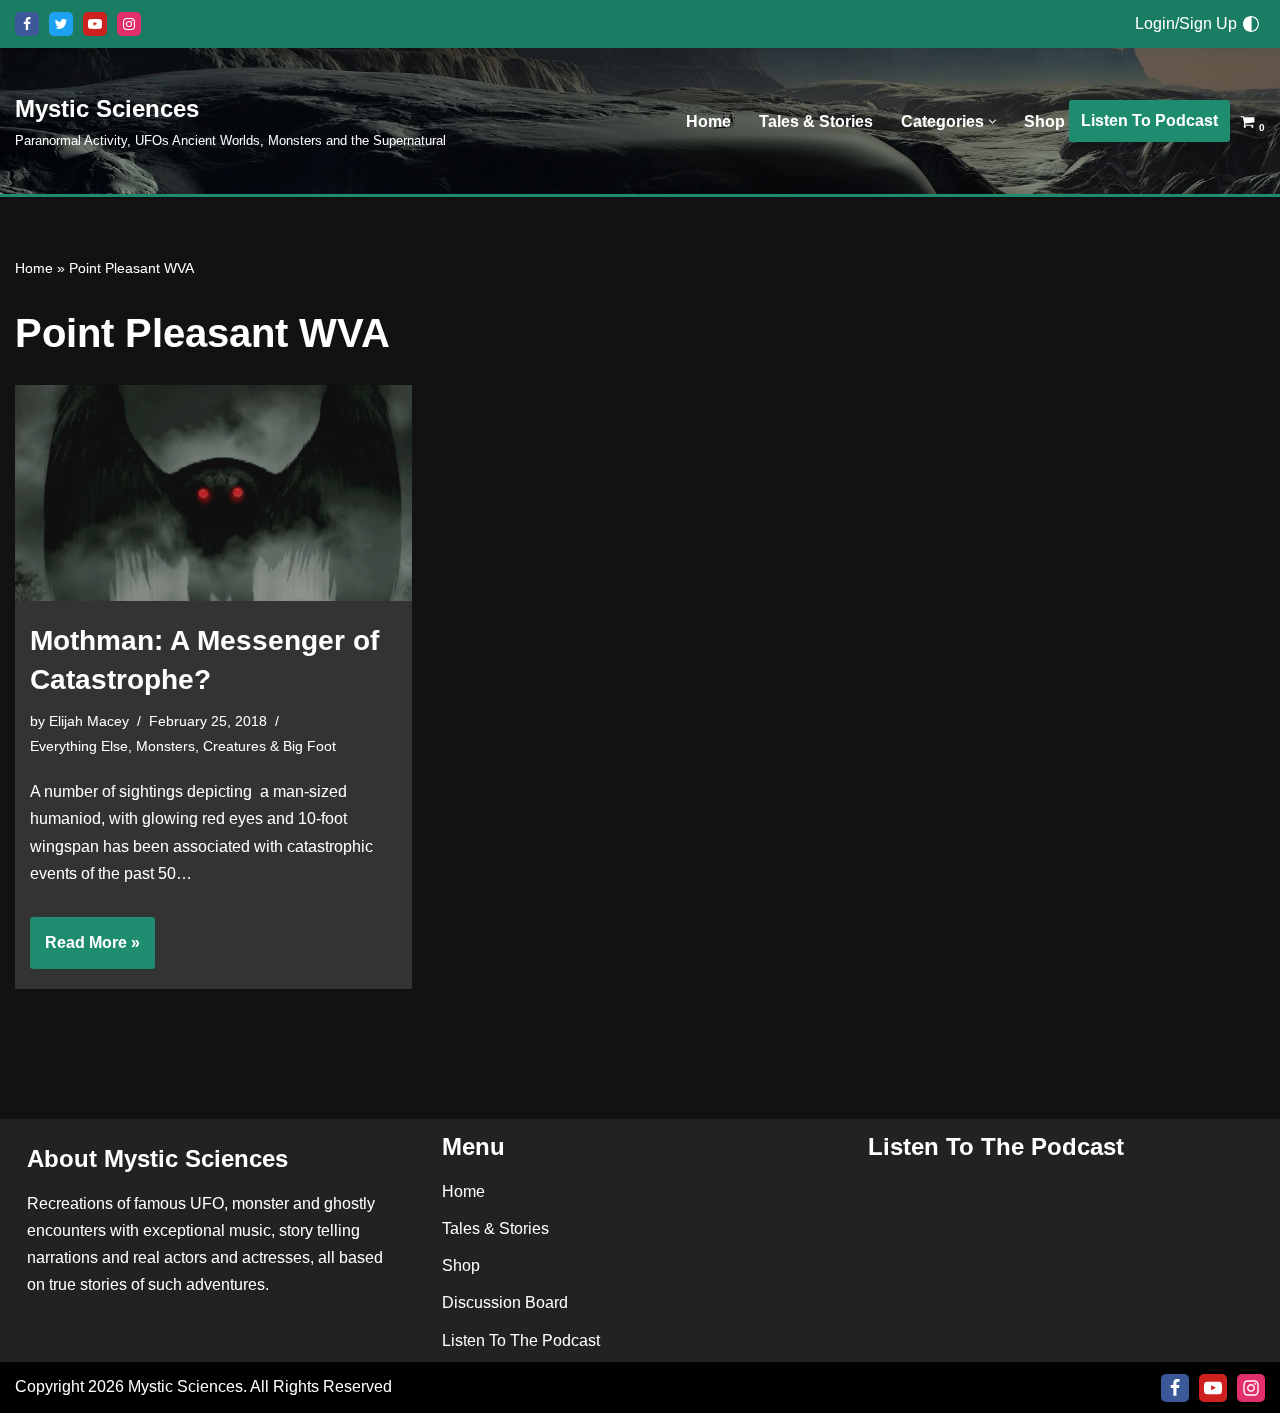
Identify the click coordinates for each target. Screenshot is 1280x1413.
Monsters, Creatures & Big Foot (236, 746)
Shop (1044, 121)
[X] (61, 24)
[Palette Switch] (1251, 24)
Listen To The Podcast (521, 1339)
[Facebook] (27, 24)
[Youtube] (95, 24)
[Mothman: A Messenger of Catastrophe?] (213, 493)
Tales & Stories (816, 121)
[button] (992, 121)
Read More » (85, 951)
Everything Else (79, 746)
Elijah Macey (89, 721)
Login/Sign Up (1186, 23)
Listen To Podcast (1149, 120)
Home (708, 121)
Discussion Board (505, 1302)
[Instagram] (129, 24)
